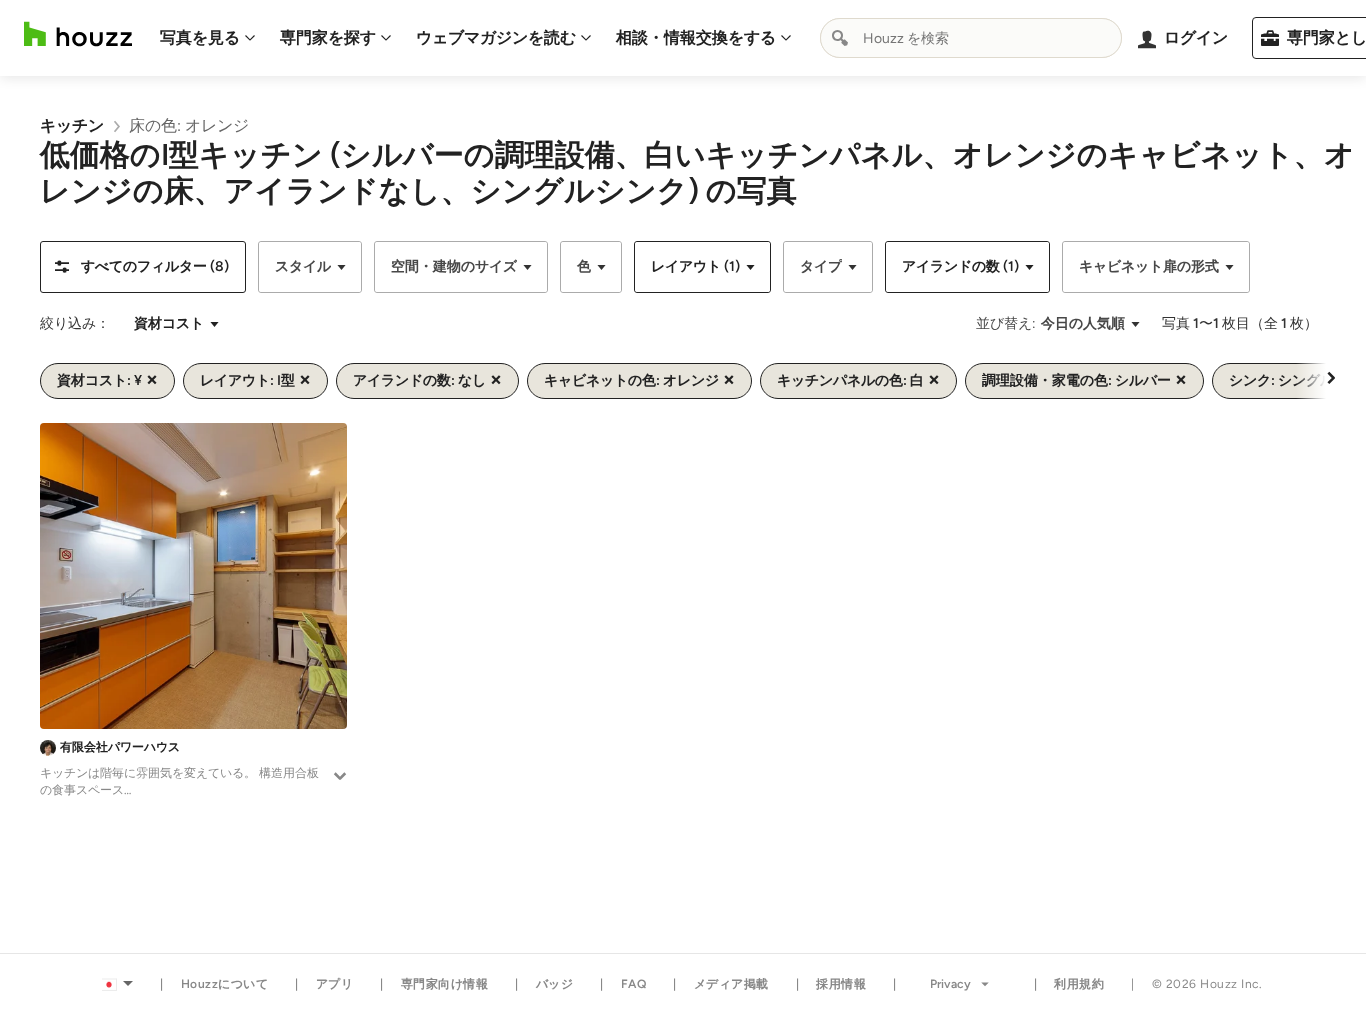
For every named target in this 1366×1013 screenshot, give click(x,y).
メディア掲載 (731, 984)
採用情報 (841, 984)
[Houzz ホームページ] (78, 34)
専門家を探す (328, 37)
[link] (72, 125)
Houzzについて (225, 984)
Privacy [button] (950, 984)
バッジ (555, 984)
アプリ (335, 984)
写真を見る (200, 37)
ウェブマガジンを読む (496, 37)
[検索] (840, 38)
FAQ (634, 984)
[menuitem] (208, 38)
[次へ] (1331, 377)
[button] (143, 267)
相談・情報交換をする (696, 37)
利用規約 (1079, 984)
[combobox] (971, 38)
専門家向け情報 (445, 984)
